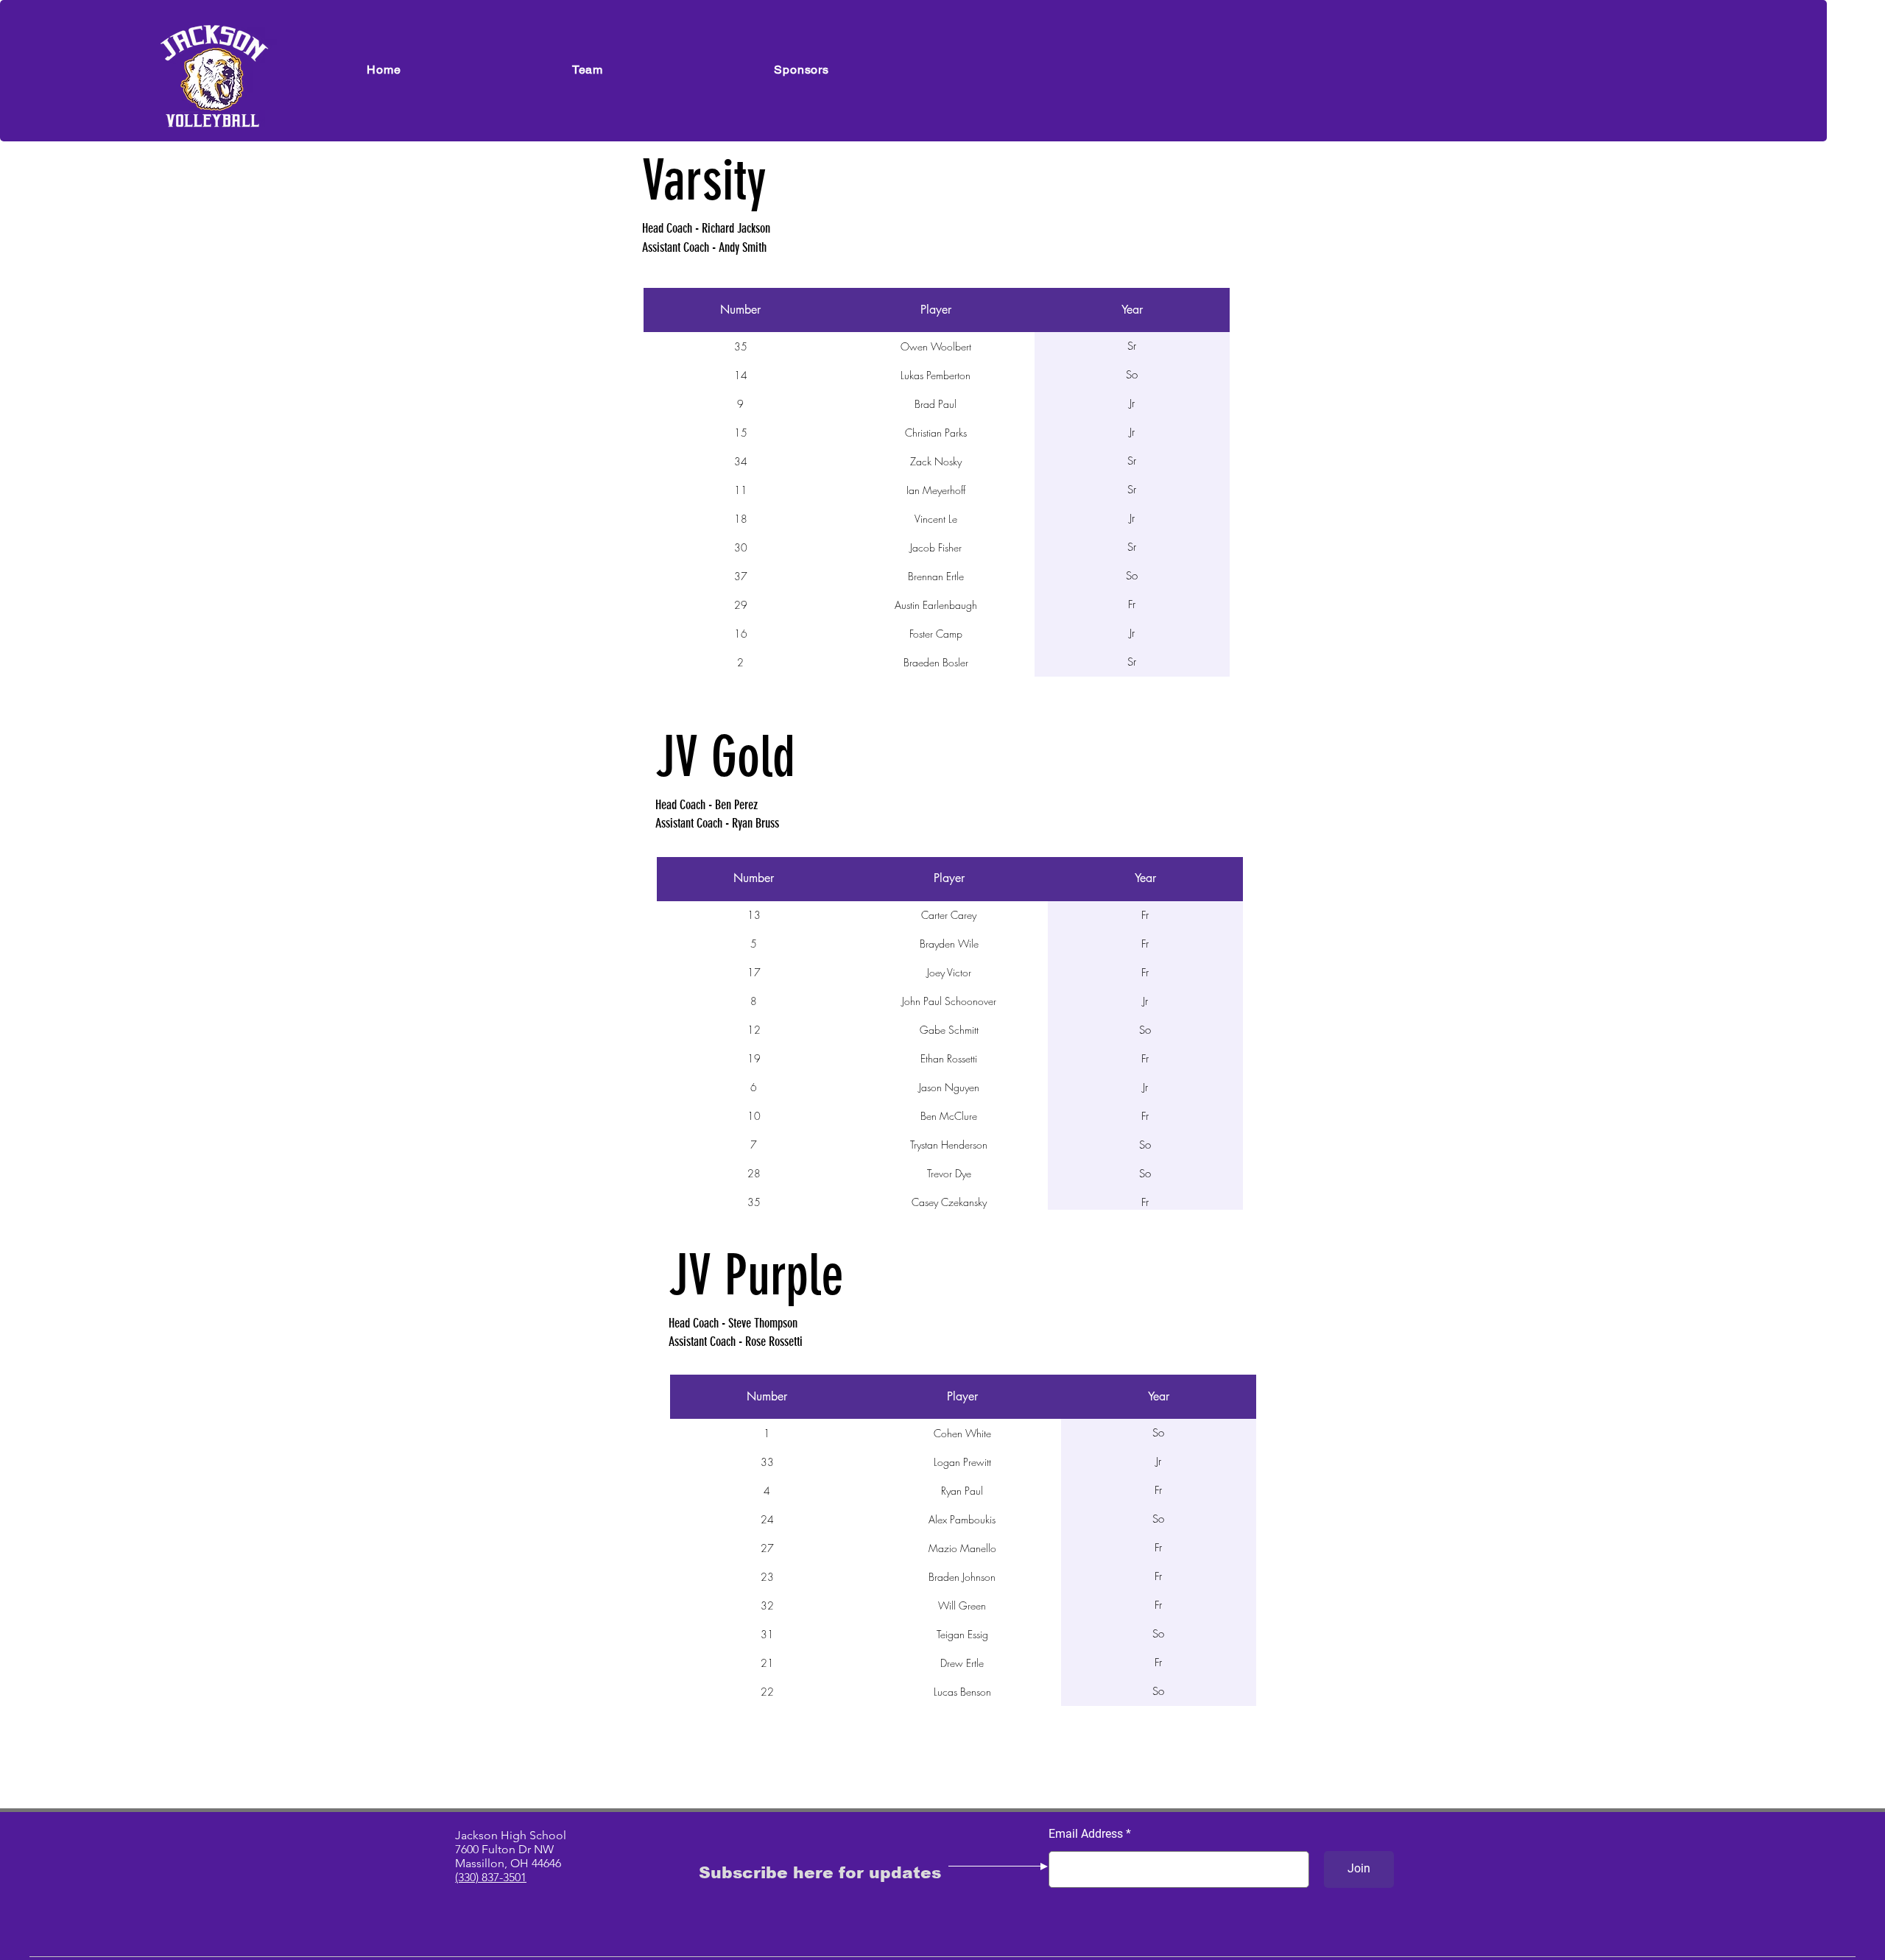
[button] (588, 70)
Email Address (1086, 1834)
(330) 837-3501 (491, 1877)
